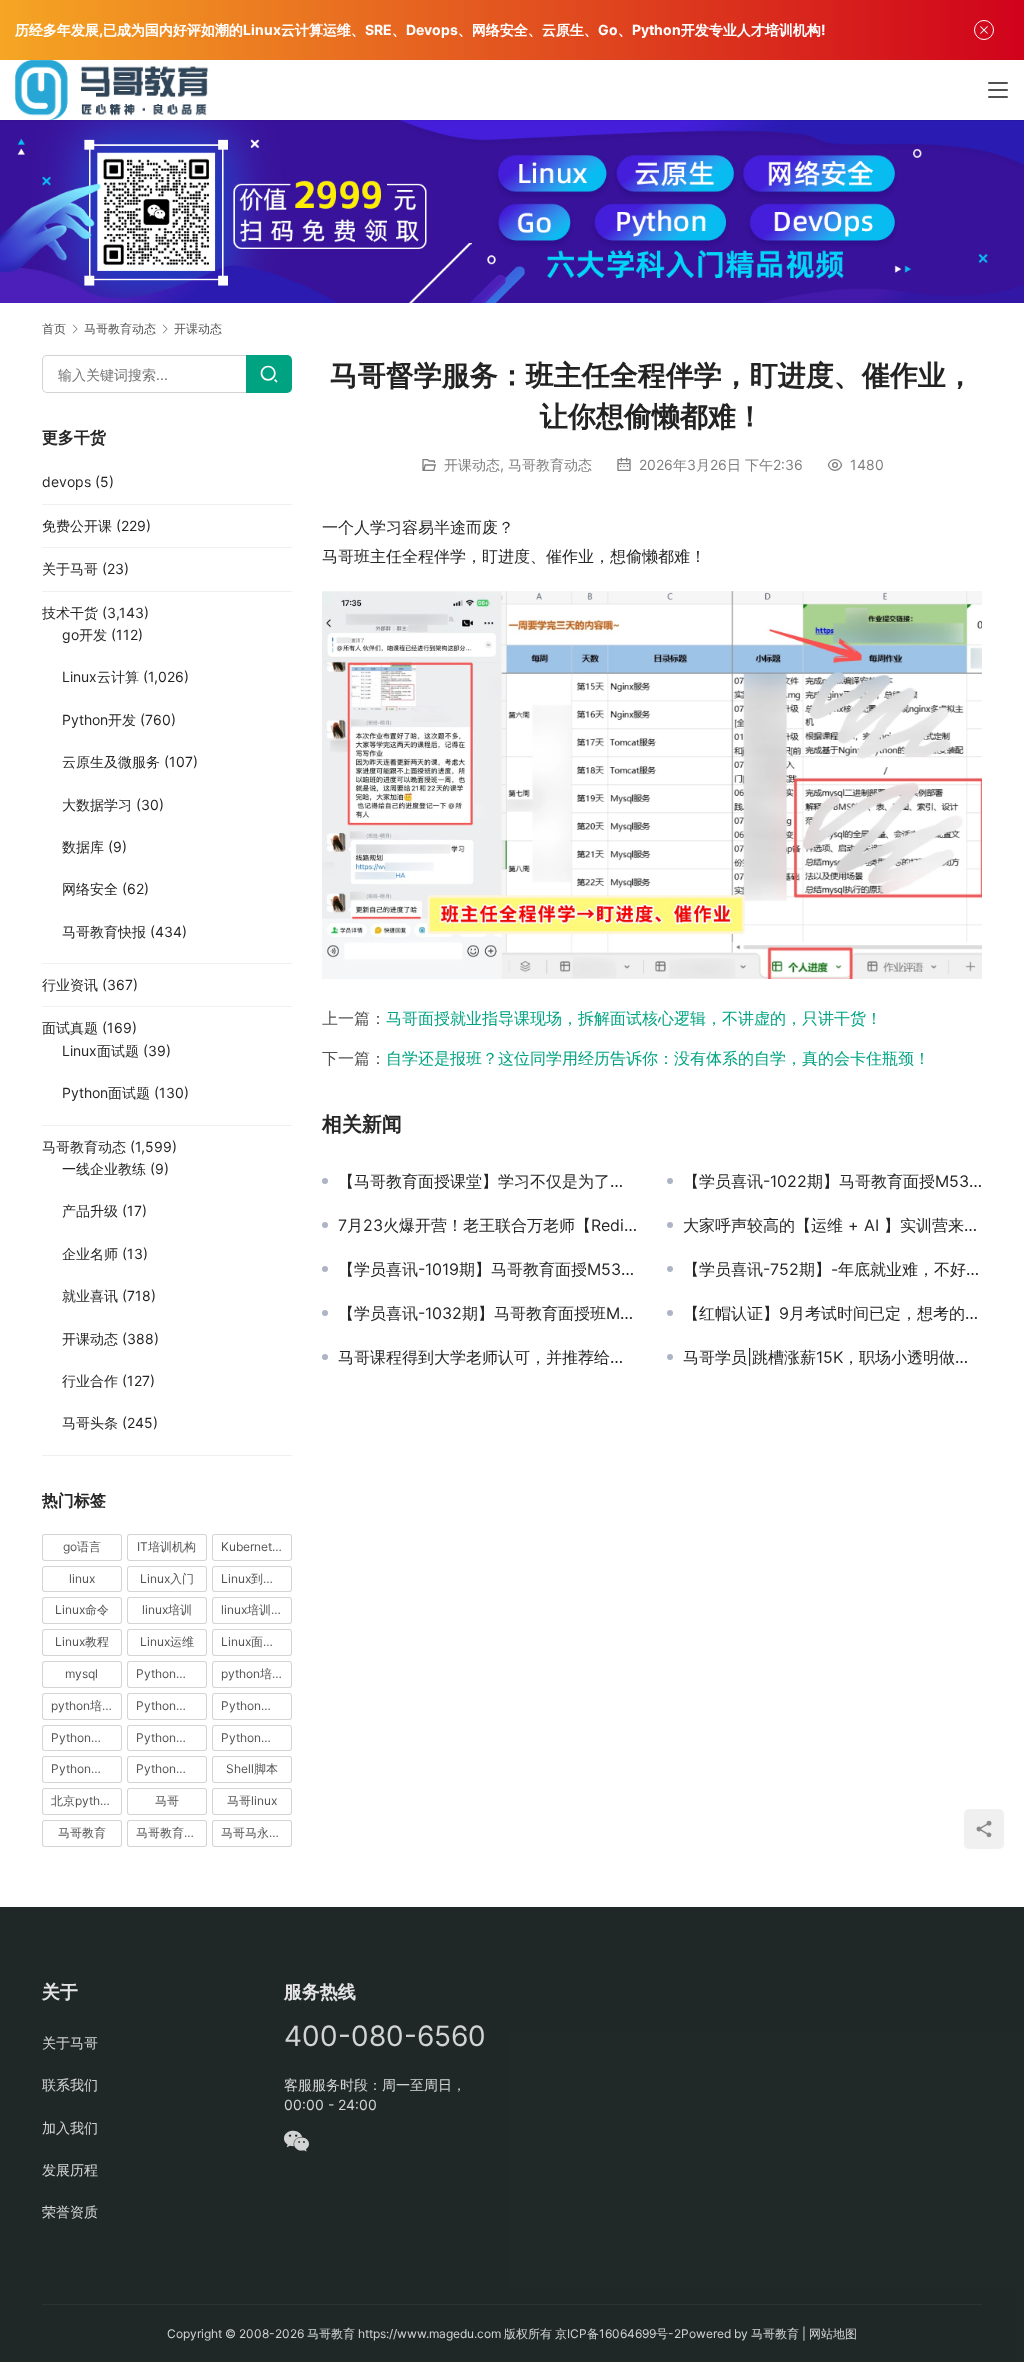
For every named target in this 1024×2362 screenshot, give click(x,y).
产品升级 (90, 1210)
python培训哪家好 (256, 1673)
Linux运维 (167, 1641)
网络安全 (90, 888)
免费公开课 (77, 525)
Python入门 (168, 1673)
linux (82, 1578)
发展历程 (70, 2169)
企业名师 (90, 1253)
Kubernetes (253, 1546)
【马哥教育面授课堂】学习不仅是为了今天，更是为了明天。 (487, 1181)
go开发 (84, 634)
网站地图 (833, 2333)
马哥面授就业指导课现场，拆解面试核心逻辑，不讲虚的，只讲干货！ (634, 1018)
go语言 (82, 1546)
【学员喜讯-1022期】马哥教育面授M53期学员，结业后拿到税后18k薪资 (832, 1181)
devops (66, 481)
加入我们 (70, 2127)
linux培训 (167, 1609)
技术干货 (70, 612)
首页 (54, 328)
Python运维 (83, 1768)
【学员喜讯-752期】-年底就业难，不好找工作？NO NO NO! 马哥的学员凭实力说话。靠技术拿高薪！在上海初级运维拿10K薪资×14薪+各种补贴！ (832, 1269)
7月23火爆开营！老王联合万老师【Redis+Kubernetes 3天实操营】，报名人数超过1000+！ (487, 1225)
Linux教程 (82, 1641)
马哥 (167, 1800)
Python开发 (99, 719)
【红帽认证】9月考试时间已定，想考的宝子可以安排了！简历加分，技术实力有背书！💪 (832, 1313)
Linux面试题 (100, 1050)
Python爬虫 (168, 1737)
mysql (81, 1673)
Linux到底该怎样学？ (256, 1578)
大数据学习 (97, 804)
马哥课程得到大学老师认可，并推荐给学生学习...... (487, 1357)
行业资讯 (70, 984)
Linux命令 (82, 1609)
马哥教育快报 (104, 931)
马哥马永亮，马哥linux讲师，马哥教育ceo (256, 1832)
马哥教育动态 (550, 464)
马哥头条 (90, 1422)
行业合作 (90, 1380)
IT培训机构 (166, 1546)
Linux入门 (167, 1578)
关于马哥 (70, 568)
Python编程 (253, 1737)
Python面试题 (106, 1092)
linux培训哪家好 (256, 1609)
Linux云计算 (100, 676)
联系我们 (70, 2084)
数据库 (83, 846)
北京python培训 (86, 1800)
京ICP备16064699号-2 (618, 2333)
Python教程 (83, 1737)
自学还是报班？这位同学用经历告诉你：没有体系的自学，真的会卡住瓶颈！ (658, 1058)
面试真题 (70, 1027)
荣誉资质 (70, 2211)
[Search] (269, 374)
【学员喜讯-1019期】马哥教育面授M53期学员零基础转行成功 (487, 1269)
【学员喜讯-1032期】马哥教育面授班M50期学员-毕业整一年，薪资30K (487, 1313)
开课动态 (472, 464)
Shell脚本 (252, 1768)
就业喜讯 (90, 1295)
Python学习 (168, 1705)
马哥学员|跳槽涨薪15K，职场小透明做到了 (832, 1357)
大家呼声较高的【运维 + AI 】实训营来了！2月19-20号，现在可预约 (832, 1225)
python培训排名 (86, 1705)
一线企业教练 (104, 1168)
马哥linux (252, 1800)
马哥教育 (82, 1832)
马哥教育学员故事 (171, 1832)
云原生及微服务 (111, 761)
